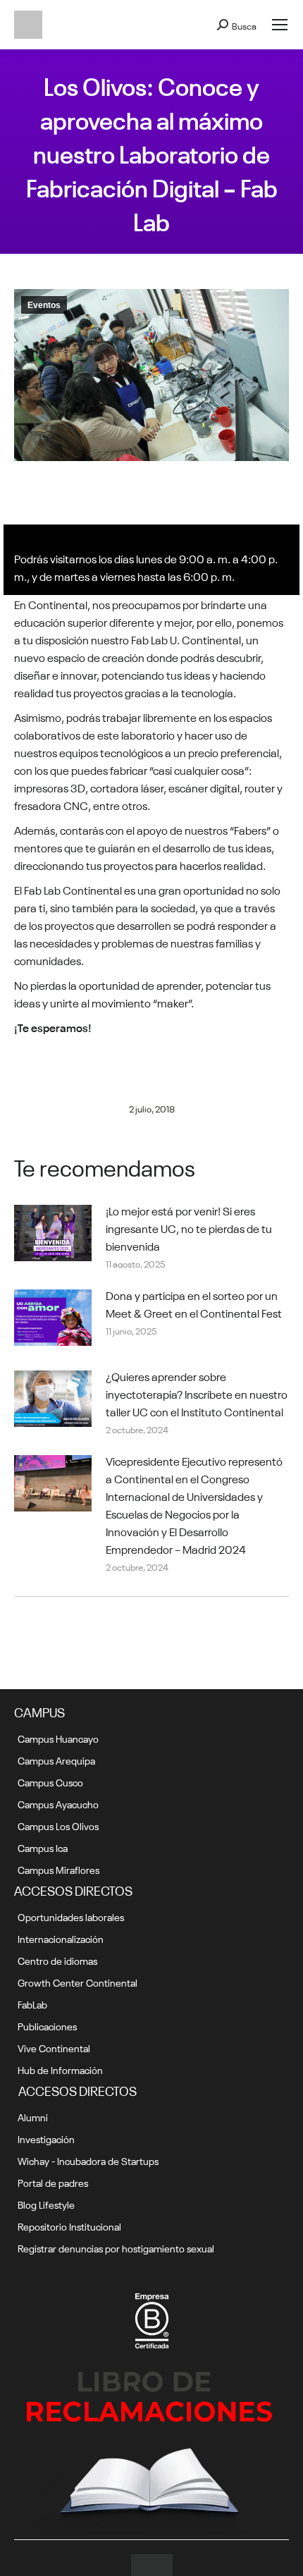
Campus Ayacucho (58, 1803)
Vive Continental (54, 2047)
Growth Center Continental (78, 1982)
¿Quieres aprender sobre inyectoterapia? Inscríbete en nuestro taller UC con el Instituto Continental (197, 1393)
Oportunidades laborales (71, 1916)
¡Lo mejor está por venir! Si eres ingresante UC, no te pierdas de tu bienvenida (189, 1227)
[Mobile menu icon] (280, 25)
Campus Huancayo (58, 1738)
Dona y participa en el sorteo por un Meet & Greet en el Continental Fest (194, 1303)
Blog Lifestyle (46, 2204)
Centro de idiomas (57, 1960)
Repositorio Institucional (69, 2226)
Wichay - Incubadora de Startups (88, 2160)
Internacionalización (61, 1938)
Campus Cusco (50, 1781)
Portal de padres (53, 2182)
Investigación (46, 2138)
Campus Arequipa (56, 1760)
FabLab (32, 2004)
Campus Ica (43, 1847)
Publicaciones (47, 2025)
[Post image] (53, 1233)
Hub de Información (60, 2069)
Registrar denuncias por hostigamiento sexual (116, 2247)
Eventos (44, 305)
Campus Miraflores (58, 1869)
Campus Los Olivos (58, 1825)
